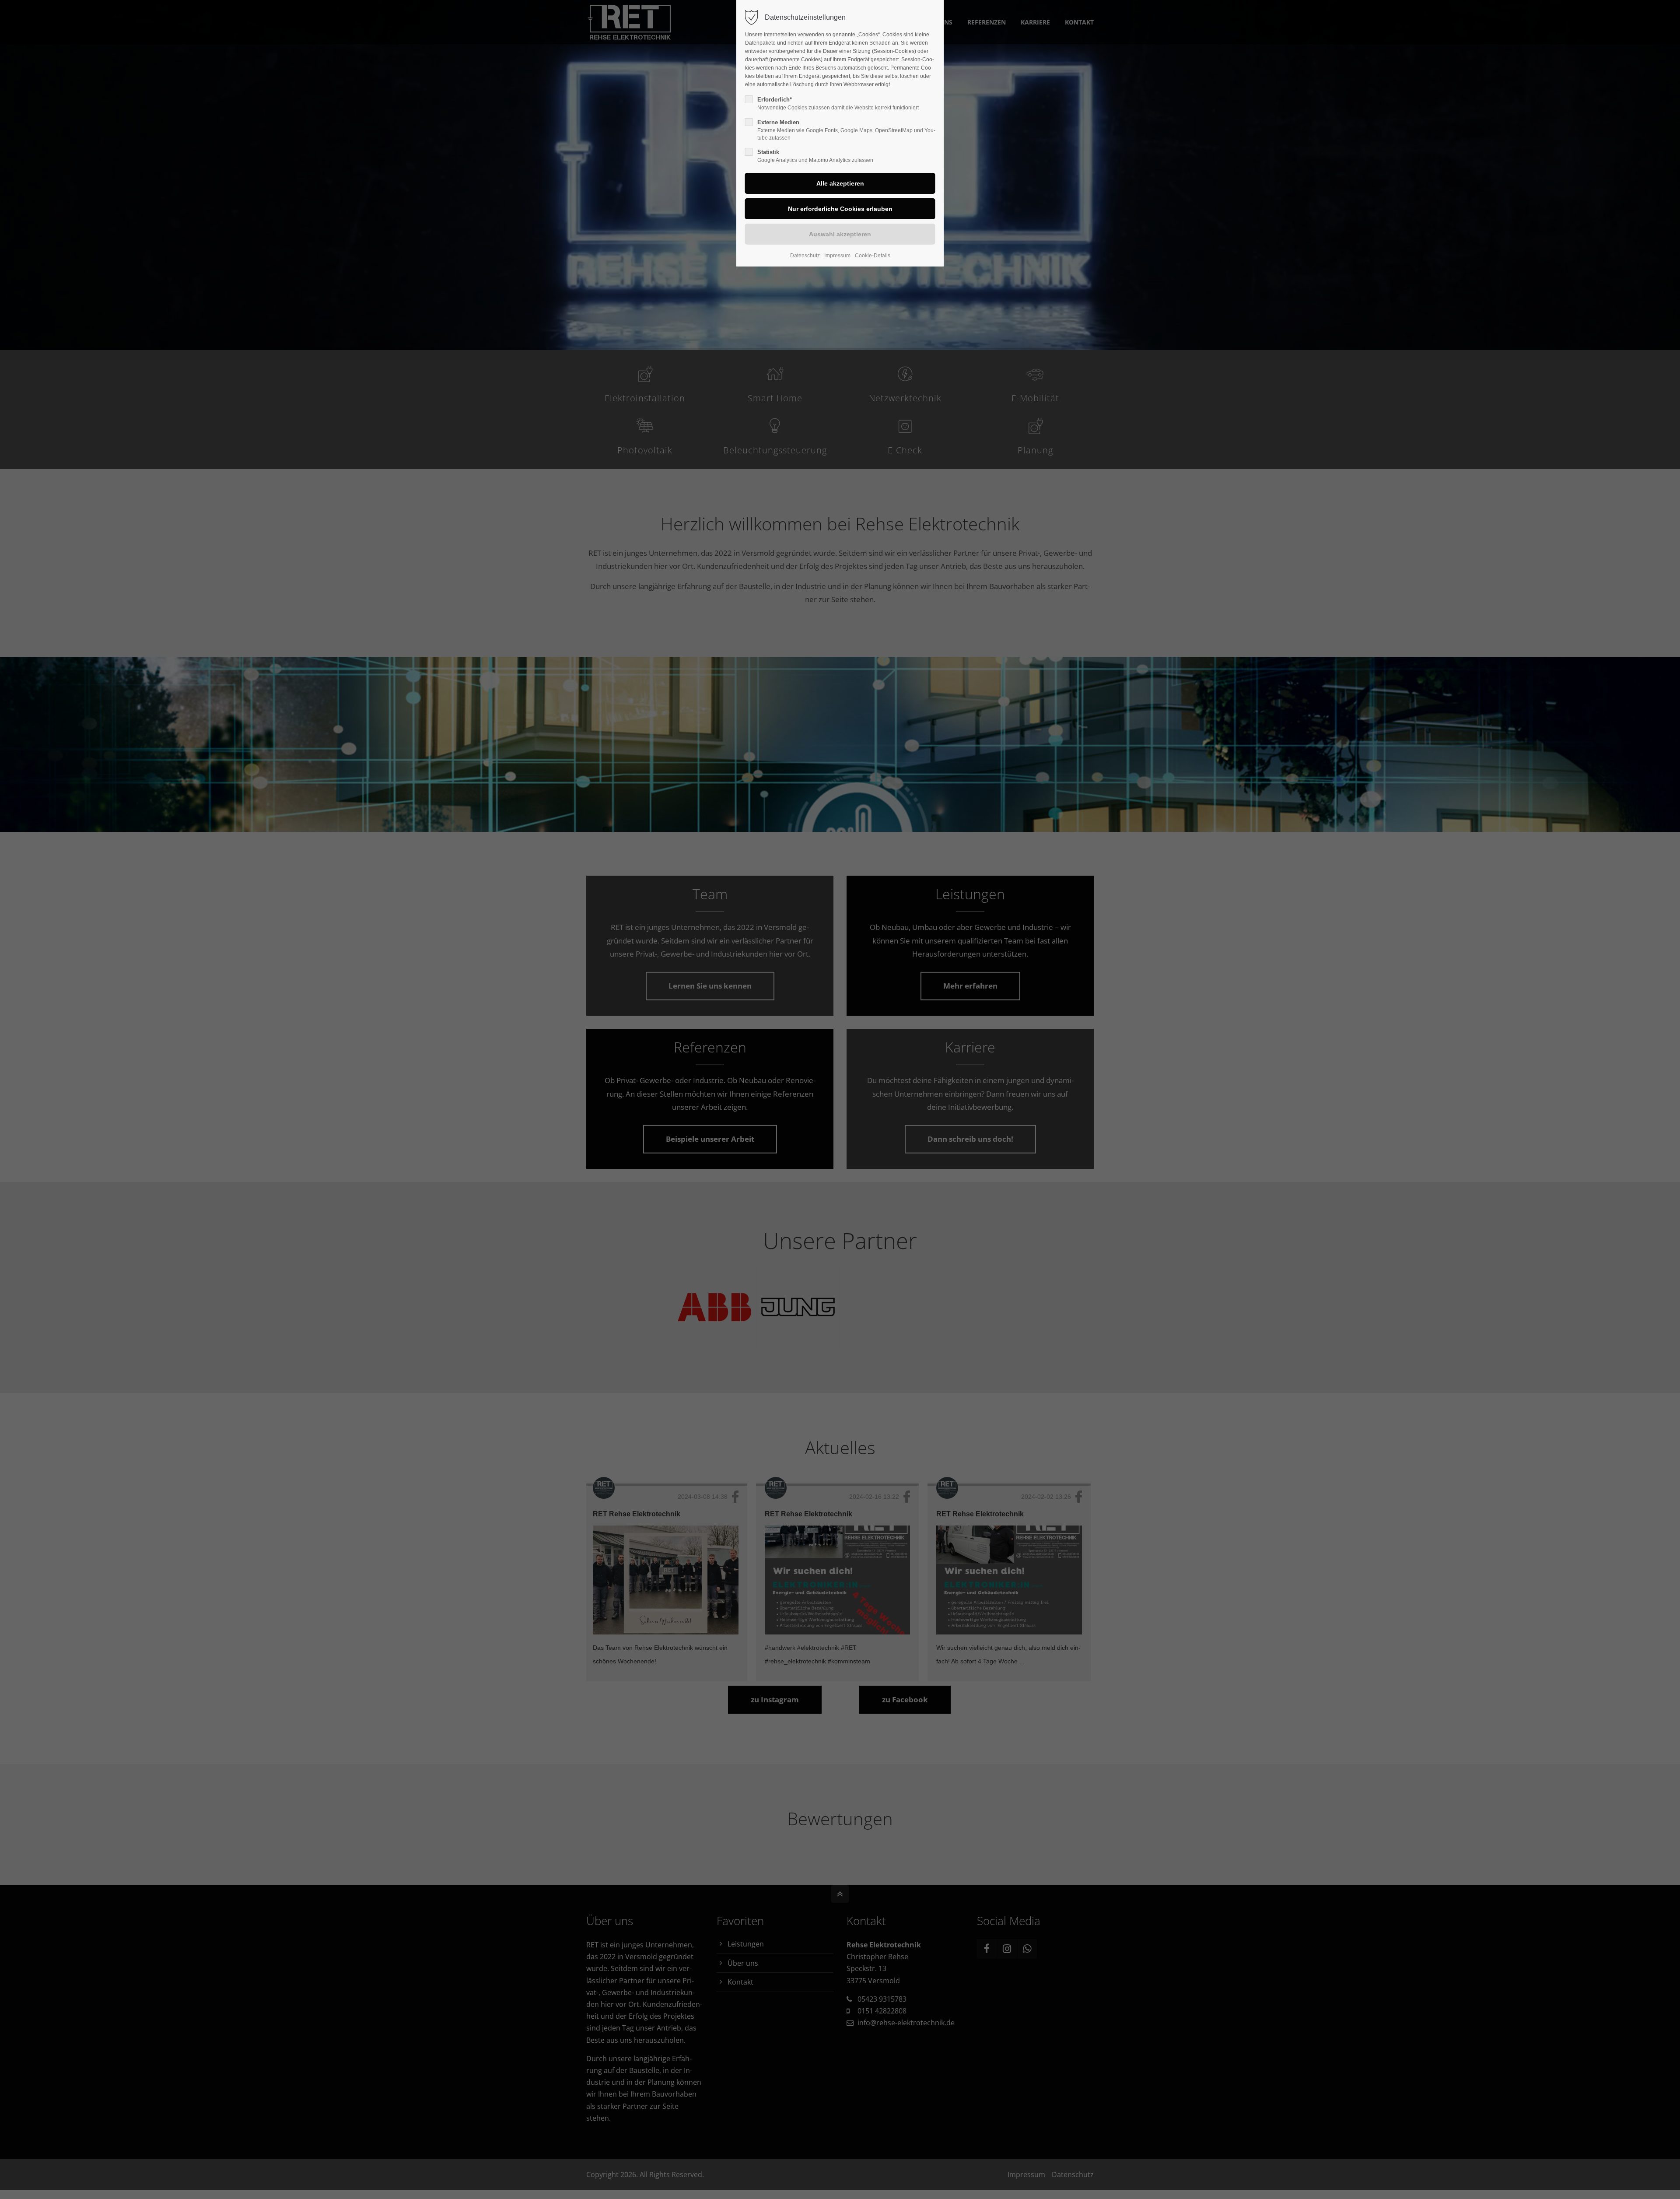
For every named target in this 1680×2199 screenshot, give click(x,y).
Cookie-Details (873, 256)
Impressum (837, 256)
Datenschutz (805, 256)
